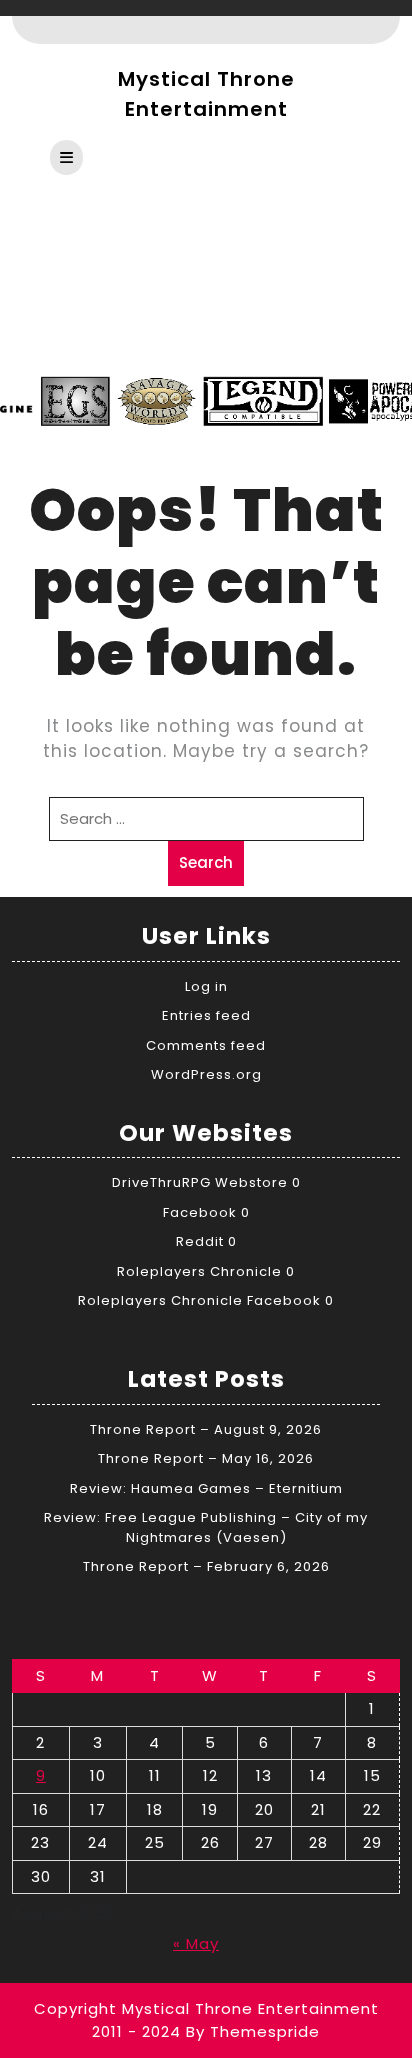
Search (206, 862)
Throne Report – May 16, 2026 (206, 1458)
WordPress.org (206, 1074)
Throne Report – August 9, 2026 (206, 1429)
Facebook (200, 1212)
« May (196, 1943)
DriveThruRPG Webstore (200, 1182)
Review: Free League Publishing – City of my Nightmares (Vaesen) (206, 1527)
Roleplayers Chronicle (199, 1271)
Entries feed (206, 1015)
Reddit (200, 1241)
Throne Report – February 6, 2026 (206, 1566)
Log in (206, 986)
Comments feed (206, 1045)
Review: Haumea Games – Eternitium (206, 1488)
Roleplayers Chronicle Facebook (199, 1300)
